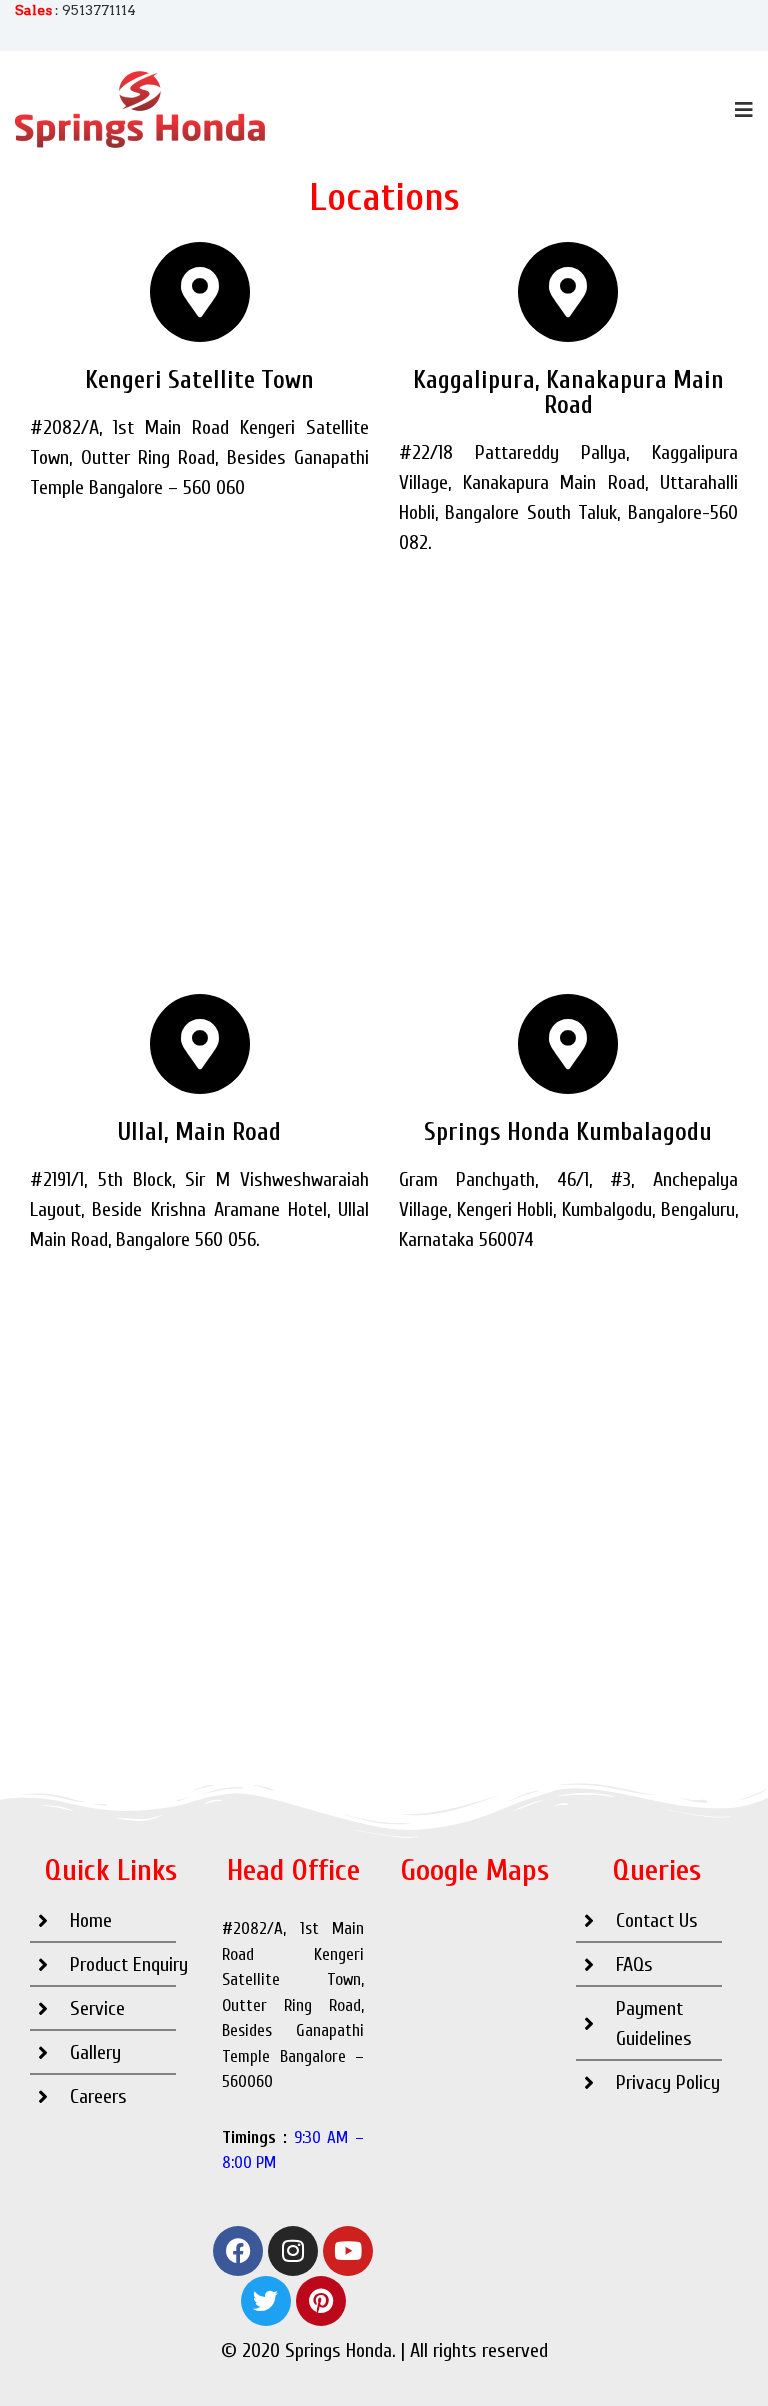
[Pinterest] (321, 2301)
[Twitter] (266, 2301)
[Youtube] (348, 2251)
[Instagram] (293, 2251)
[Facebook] (238, 2251)
